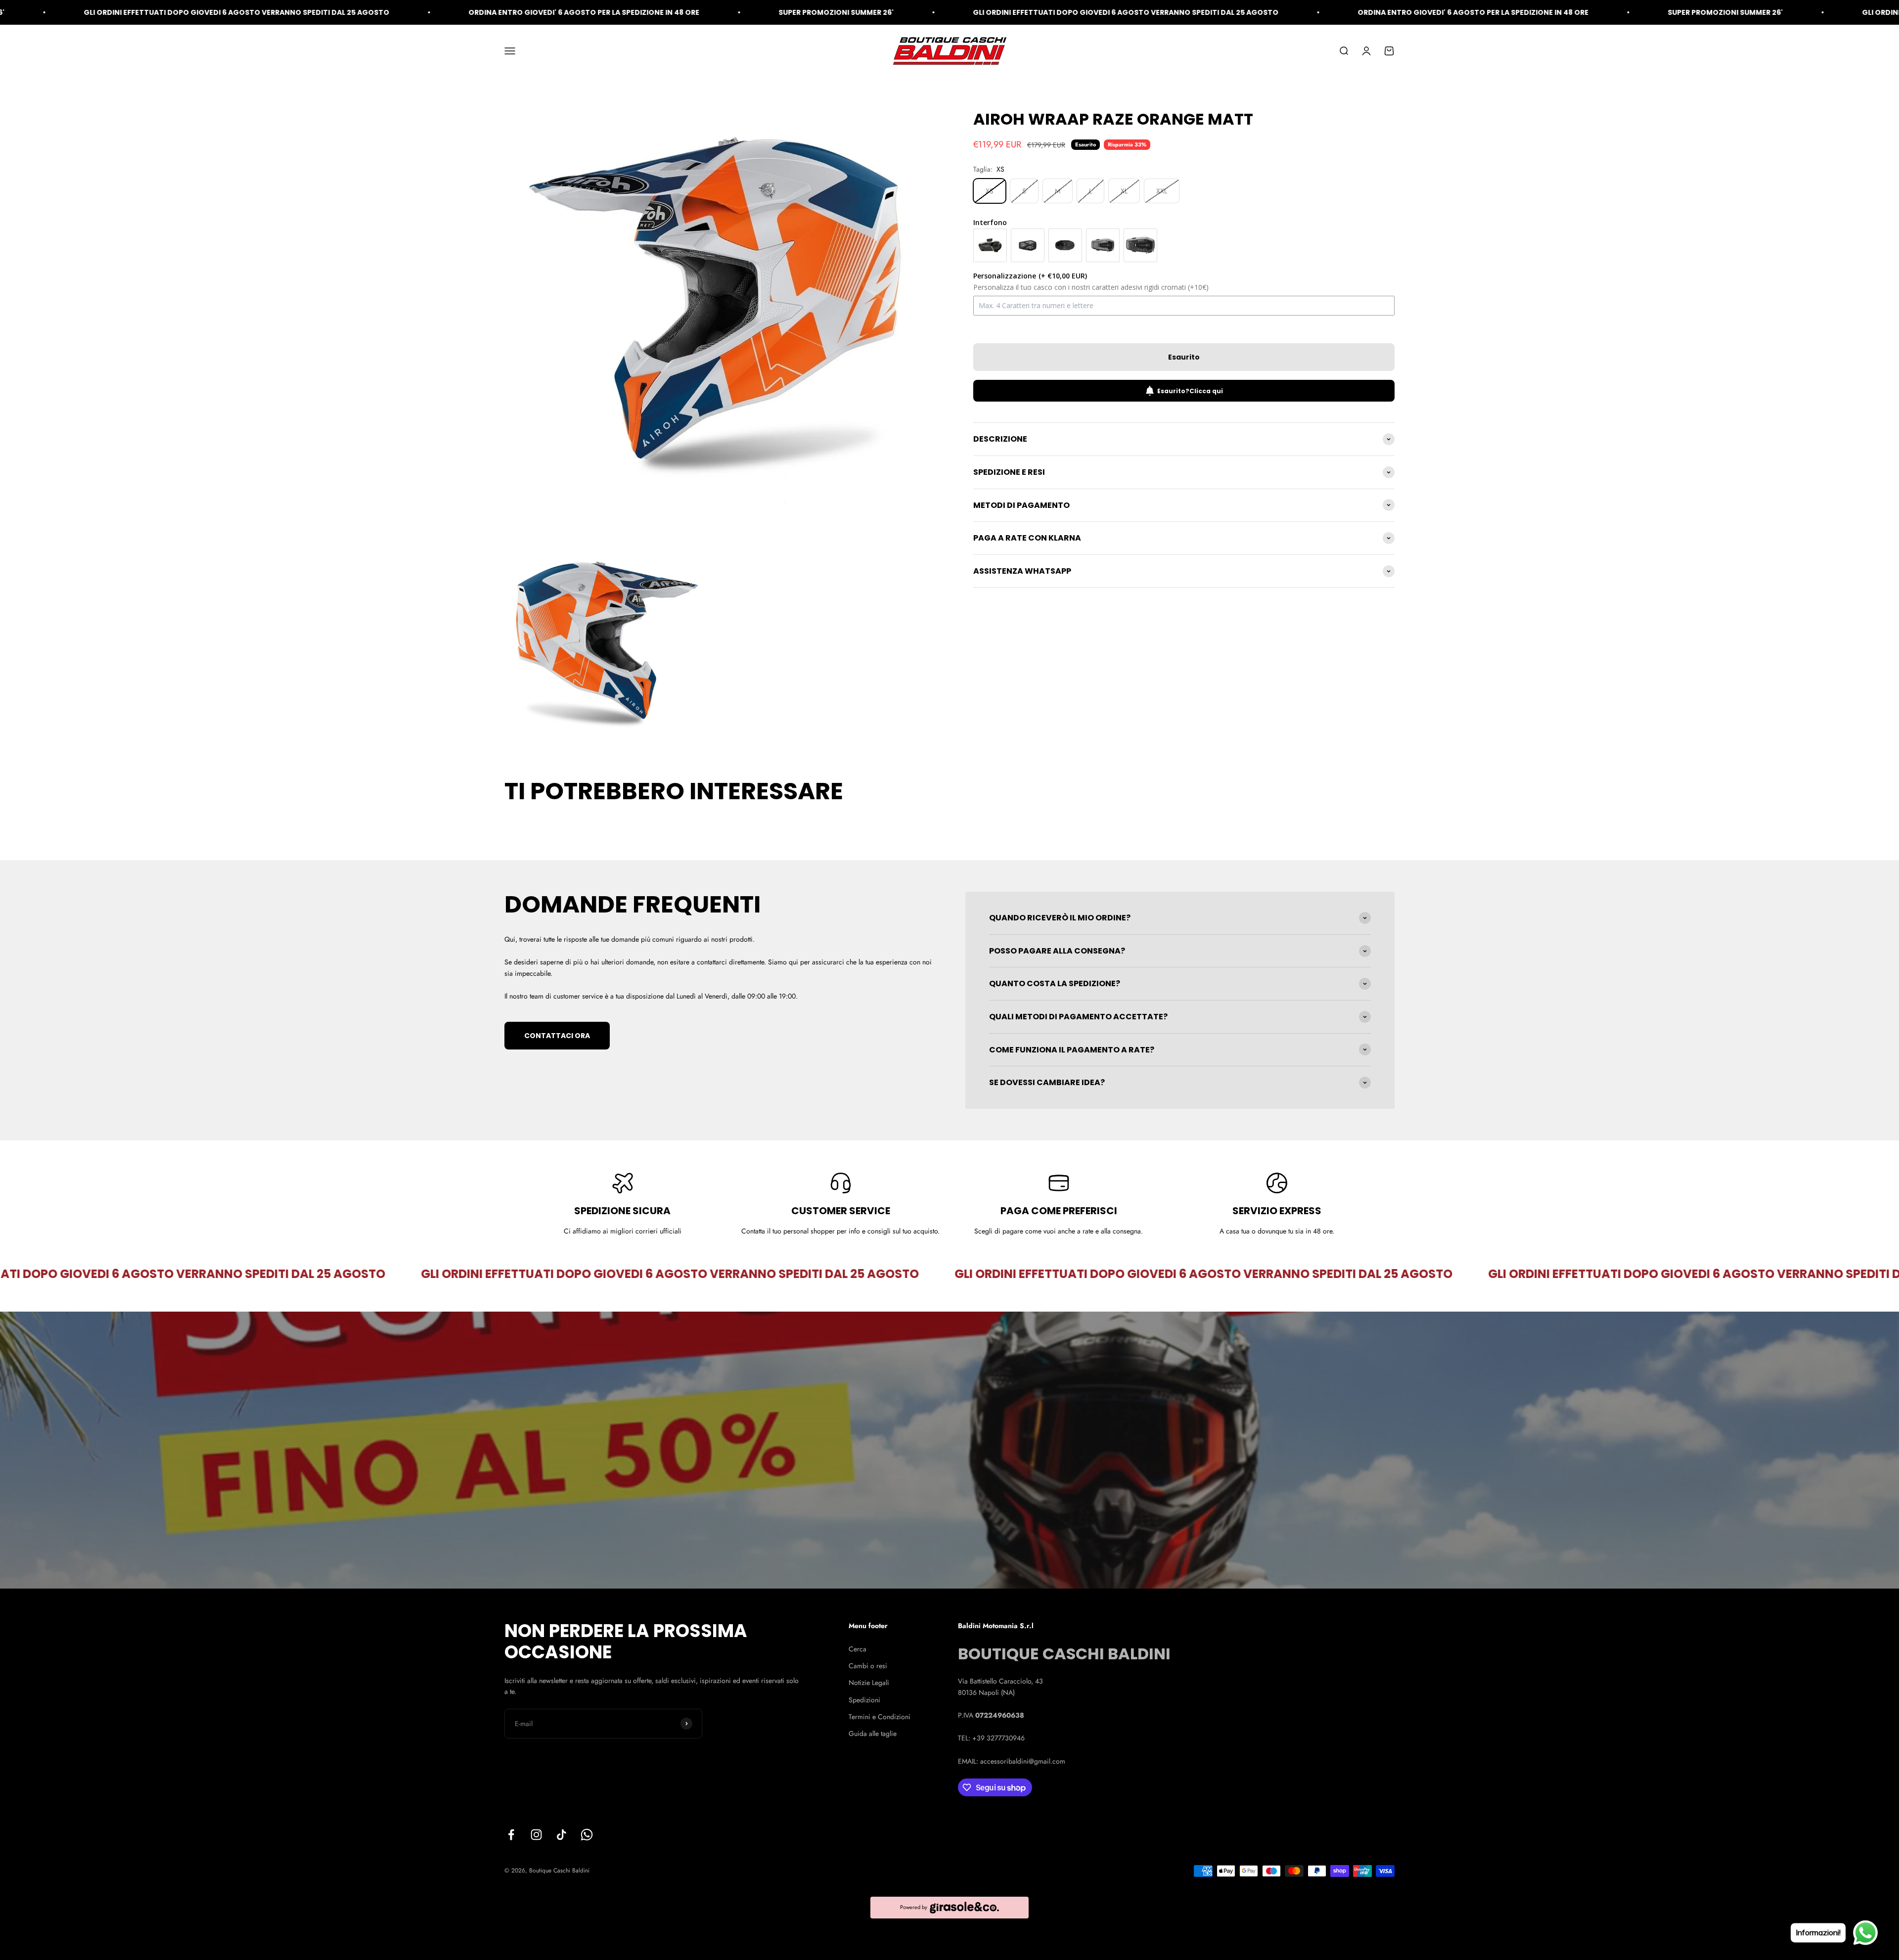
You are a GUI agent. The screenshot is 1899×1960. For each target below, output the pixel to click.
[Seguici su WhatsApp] (587, 1835)
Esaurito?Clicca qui (1190, 391)
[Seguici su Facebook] (511, 1835)
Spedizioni (864, 1700)
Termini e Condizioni (880, 1717)
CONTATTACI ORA (557, 1036)
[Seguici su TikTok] (562, 1835)
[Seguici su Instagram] (536, 1835)
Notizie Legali (869, 1683)
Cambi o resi (868, 1666)
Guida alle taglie (873, 1733)
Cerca (858, 1649)
